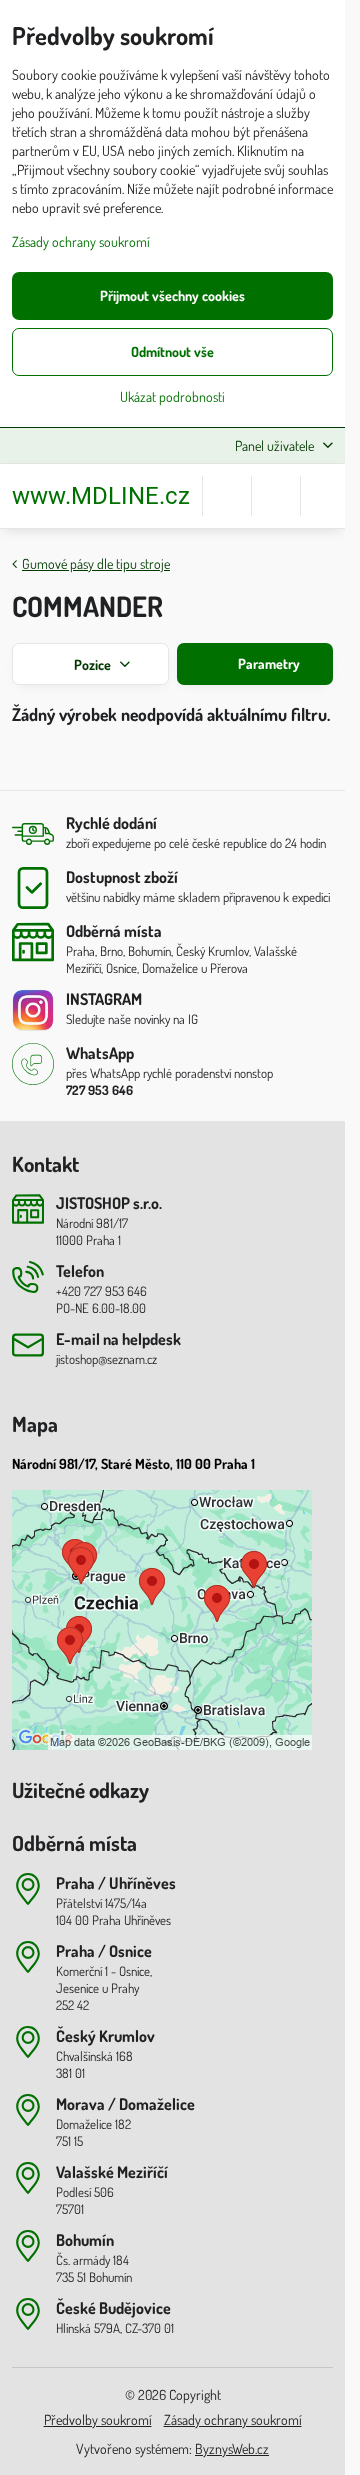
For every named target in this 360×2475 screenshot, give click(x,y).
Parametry (267, 663)
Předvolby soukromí (98, 2419)
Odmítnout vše (172, 351)
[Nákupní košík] (276, 496)
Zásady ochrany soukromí (233, 2419)
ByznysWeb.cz (232, 2448)
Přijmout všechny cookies (172, 295)
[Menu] (325, 496)
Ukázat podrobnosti (172, 396)
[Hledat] (227, 496)
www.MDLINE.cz (101, 496)
